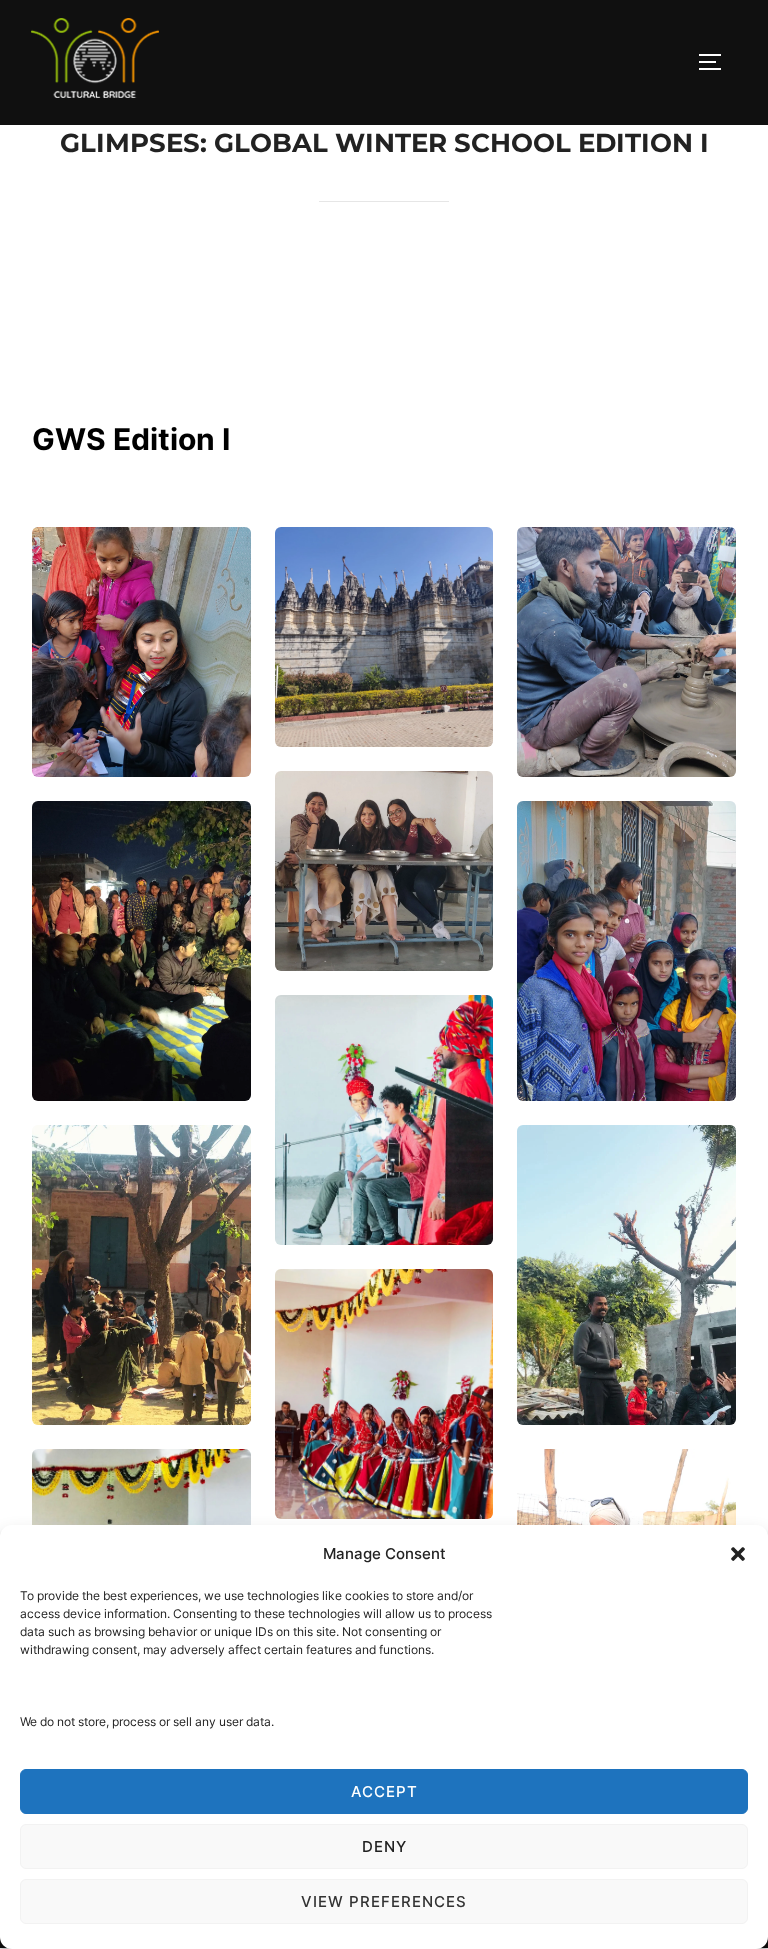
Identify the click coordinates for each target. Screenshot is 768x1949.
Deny (384, 1846)
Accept (384, 1791)
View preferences (384, 1901)
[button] (738, 1554)
